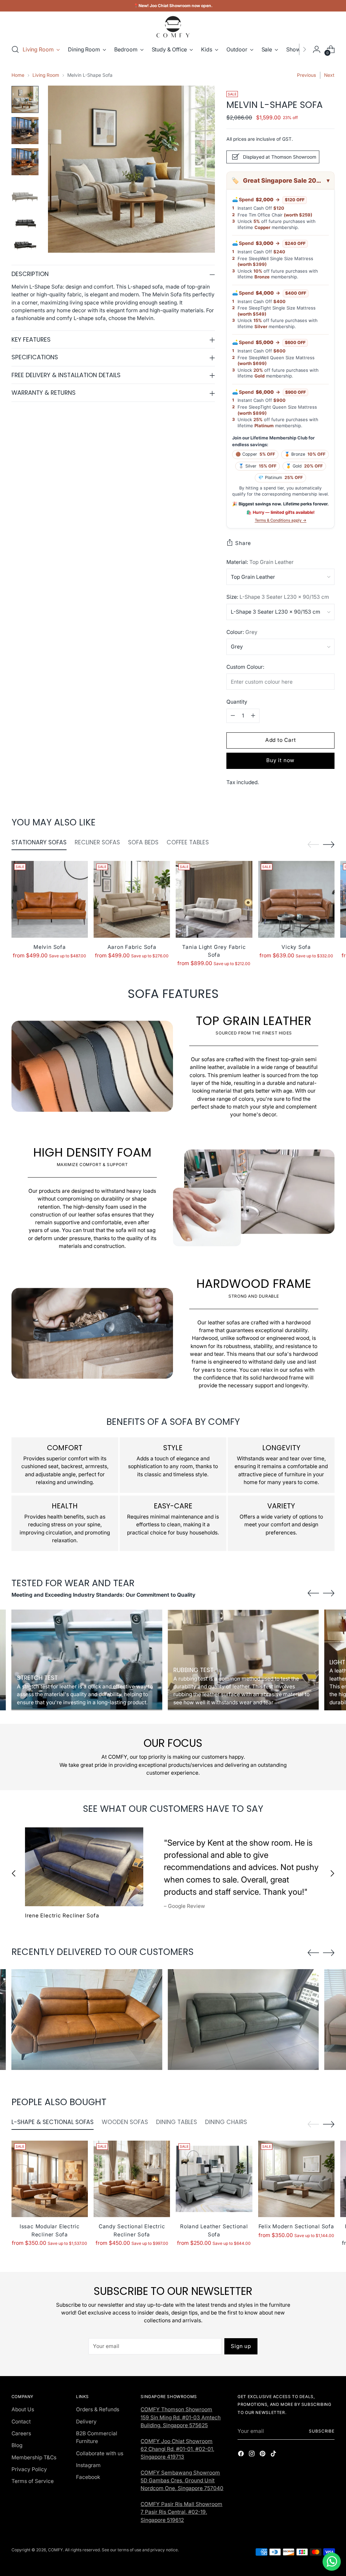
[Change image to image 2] (25, 131)
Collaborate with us (100, 2453)
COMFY (55, 2550)
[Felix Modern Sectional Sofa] (296, 2179)
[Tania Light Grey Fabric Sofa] (214, 899)
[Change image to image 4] (25, 193)
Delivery (86, 2422)
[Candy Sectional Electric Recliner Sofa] (132, 2179)
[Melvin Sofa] (50, 899)
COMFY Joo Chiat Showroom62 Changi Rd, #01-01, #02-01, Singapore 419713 (177, 2449)
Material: (260, 562)
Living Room (46, 75)
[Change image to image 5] (25, 219)
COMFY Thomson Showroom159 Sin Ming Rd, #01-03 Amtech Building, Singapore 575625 (181, 2417)
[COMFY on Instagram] (252, 2455)
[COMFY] (173, 27)
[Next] (304, 49)
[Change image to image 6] (25, 241)
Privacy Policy (29, 2469)
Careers (21, 2433)
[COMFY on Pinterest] (263, 2455)
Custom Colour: (245, 667)
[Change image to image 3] (25, 162)
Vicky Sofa (296, 947)
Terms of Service (33, 2481)
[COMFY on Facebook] (242, 2455)
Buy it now (280, 760)
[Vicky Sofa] (296, 899)
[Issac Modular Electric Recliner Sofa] (50, 2179)
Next (329, 75)
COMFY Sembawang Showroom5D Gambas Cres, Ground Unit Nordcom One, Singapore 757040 (182, 2481)
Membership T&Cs (34, 2457)
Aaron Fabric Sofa (132, 947)
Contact (21, 2422)
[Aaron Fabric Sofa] (132, 899)
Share (243, 543)
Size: (278, 597)
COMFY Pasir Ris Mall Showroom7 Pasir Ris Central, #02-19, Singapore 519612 (181, 2512)
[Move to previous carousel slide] (313, 845)
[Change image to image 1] (25, 99)
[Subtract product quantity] (233, 716)
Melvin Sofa (50, 947)
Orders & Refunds (98, 2409)
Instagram (88, 2465)
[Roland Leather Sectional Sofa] (214, 2179)
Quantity (237, 702)
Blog (17, 2445)
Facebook (88, 2477)
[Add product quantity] (253, 716)
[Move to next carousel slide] (329, 844)
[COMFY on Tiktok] (274, 2455)
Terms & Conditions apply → (281, 520)
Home (18, 75)
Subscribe (322, 2431)
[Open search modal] (15, 49)
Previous (306, 75)
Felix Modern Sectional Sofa (296, 2226)
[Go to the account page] (317, 49)
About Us (23, 2409)
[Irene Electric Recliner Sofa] (84, 1867)
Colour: (242, 632)
